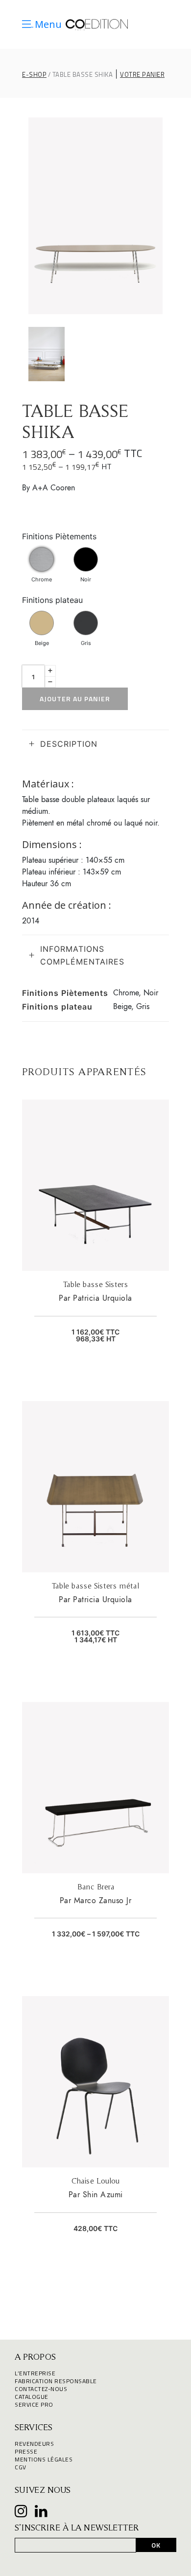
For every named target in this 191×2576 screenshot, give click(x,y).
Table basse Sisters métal (95, 1586)
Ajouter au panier (75, 699)
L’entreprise (35, 2373)
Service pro (34, 2404)
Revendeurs (34, 2444)
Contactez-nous (41, 2389)
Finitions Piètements (59, 536)
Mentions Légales (44, 2459)
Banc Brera (96, 1886)
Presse (26, 2451)
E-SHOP (34, 75)
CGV (21, 2467)
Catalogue (32, 2397)
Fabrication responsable (56, 2381)
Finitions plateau (52, 600)
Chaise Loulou (95, 2181)
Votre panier (142, 75)
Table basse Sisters (95, 1284)
